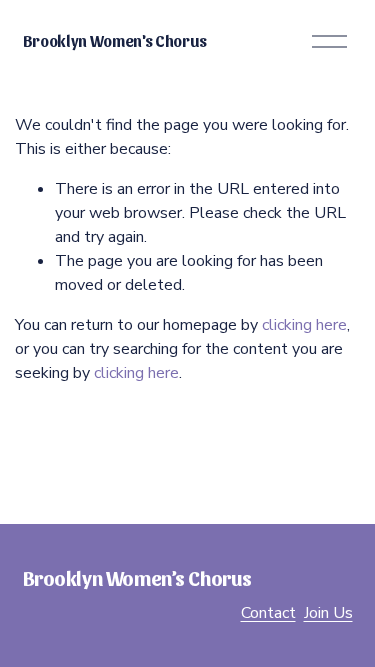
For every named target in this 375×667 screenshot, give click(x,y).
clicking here (304, 325)
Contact (268, 613)
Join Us (328, 613)
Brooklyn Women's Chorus (115, 40)
